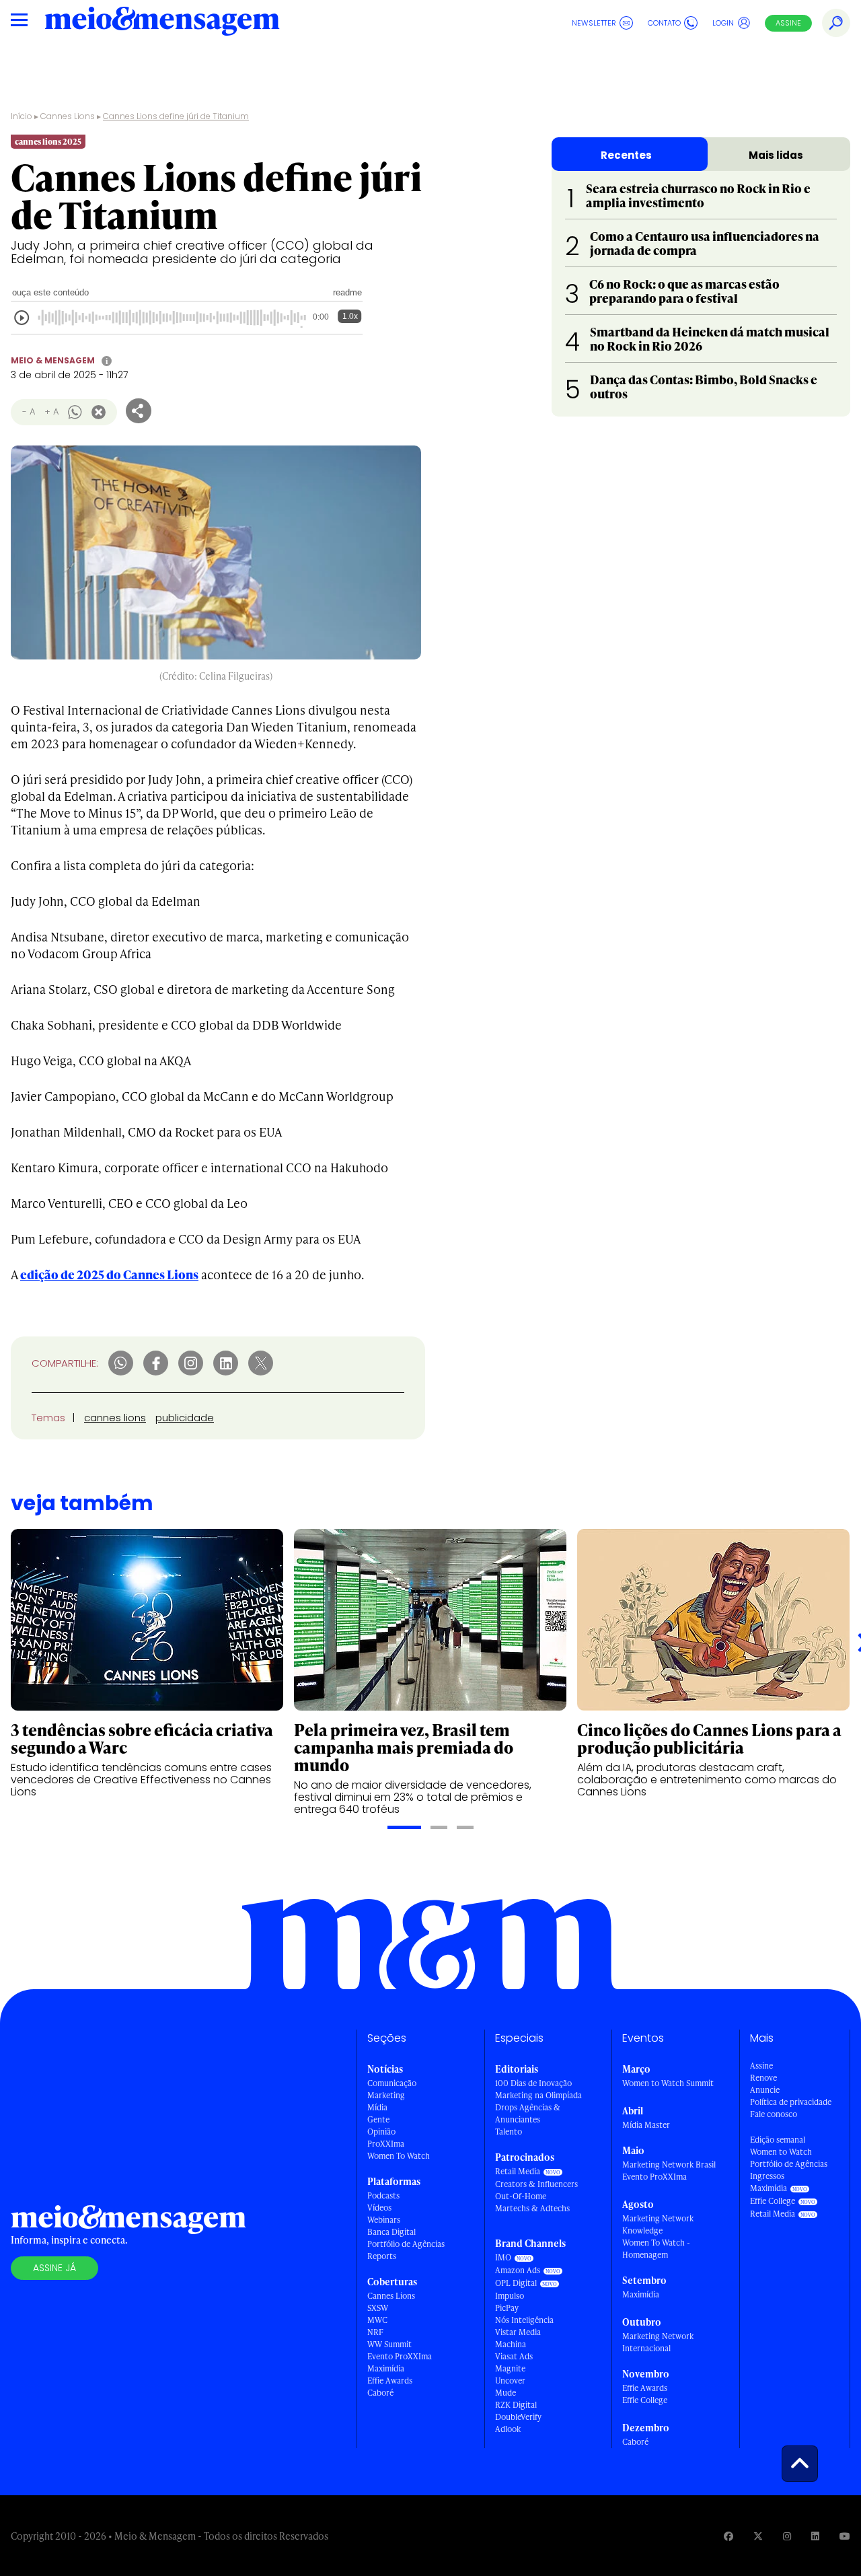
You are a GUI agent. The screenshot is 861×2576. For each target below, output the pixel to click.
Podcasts (383, 2195)
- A (29, 412)
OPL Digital (516, 2283)
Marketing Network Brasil (669, 2164)
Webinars (384, 2220)
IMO (503, 2257)
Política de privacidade (791, 2102)
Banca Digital (391, 2232)
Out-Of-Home (521, 2196)
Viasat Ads (514, 2356)
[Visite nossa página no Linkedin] (815, 2536)
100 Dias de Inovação (533, 2083)
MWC (377, 2320)
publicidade (185, 1418)
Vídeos (379, 2208)
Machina (511, 2344)
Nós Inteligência (524, 2320)
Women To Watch (399, 2156)
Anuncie (765, 2090)
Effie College (645, 2400)
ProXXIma (386, 2144)
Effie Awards (390, 2381)
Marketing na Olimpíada (538, 2095)
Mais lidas (776, 155)
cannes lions (115, 1418)
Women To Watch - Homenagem (656, 2249)
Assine (788, 23)
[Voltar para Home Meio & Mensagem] (162, 23)
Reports (382, 2256)
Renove (763, 2078)
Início (22, 116)
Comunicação (392, 2083)
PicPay (507, 2308)
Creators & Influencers (536, 2184)
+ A (51, 412)
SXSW (378, 2308)
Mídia (377, 2107)
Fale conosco (774, 2114)
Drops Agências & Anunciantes (528, 2113)
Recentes (626, 155)
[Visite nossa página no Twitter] (758, 2536)
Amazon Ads (518, 2270)
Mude (506, 2393)
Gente (378, 2119)
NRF (375, 2332)
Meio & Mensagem (53, 360)
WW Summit (389, 2344)
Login (723, 23)
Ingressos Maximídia (769, 2182)
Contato (664, 23)
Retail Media (518, 2171)
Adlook (508, 2429)
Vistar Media (518, 2332)
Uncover (510, 2381)
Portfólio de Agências (406, 2244)
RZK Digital (516, 2405)
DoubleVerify (518, 2417)
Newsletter (594, 23)
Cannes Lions (68, 116)
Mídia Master (646, 2125)
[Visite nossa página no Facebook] (728, 2536)
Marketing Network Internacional (658, 2342)
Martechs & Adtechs (532, 2208)
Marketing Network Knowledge (658, 2224)
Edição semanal (778, 2140)
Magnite (510, 2368)
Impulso (510, 2296)
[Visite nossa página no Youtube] (845, 2536)
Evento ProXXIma (400, 2356)
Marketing (386, 2095)
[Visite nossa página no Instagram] (787, 2536)
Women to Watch (781, 2152)
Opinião (381, 2132)
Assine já (54, 2268)
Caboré (380, 2393)
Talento (509, 2132)
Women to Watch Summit (668, 2083)
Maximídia (386, 2368)
